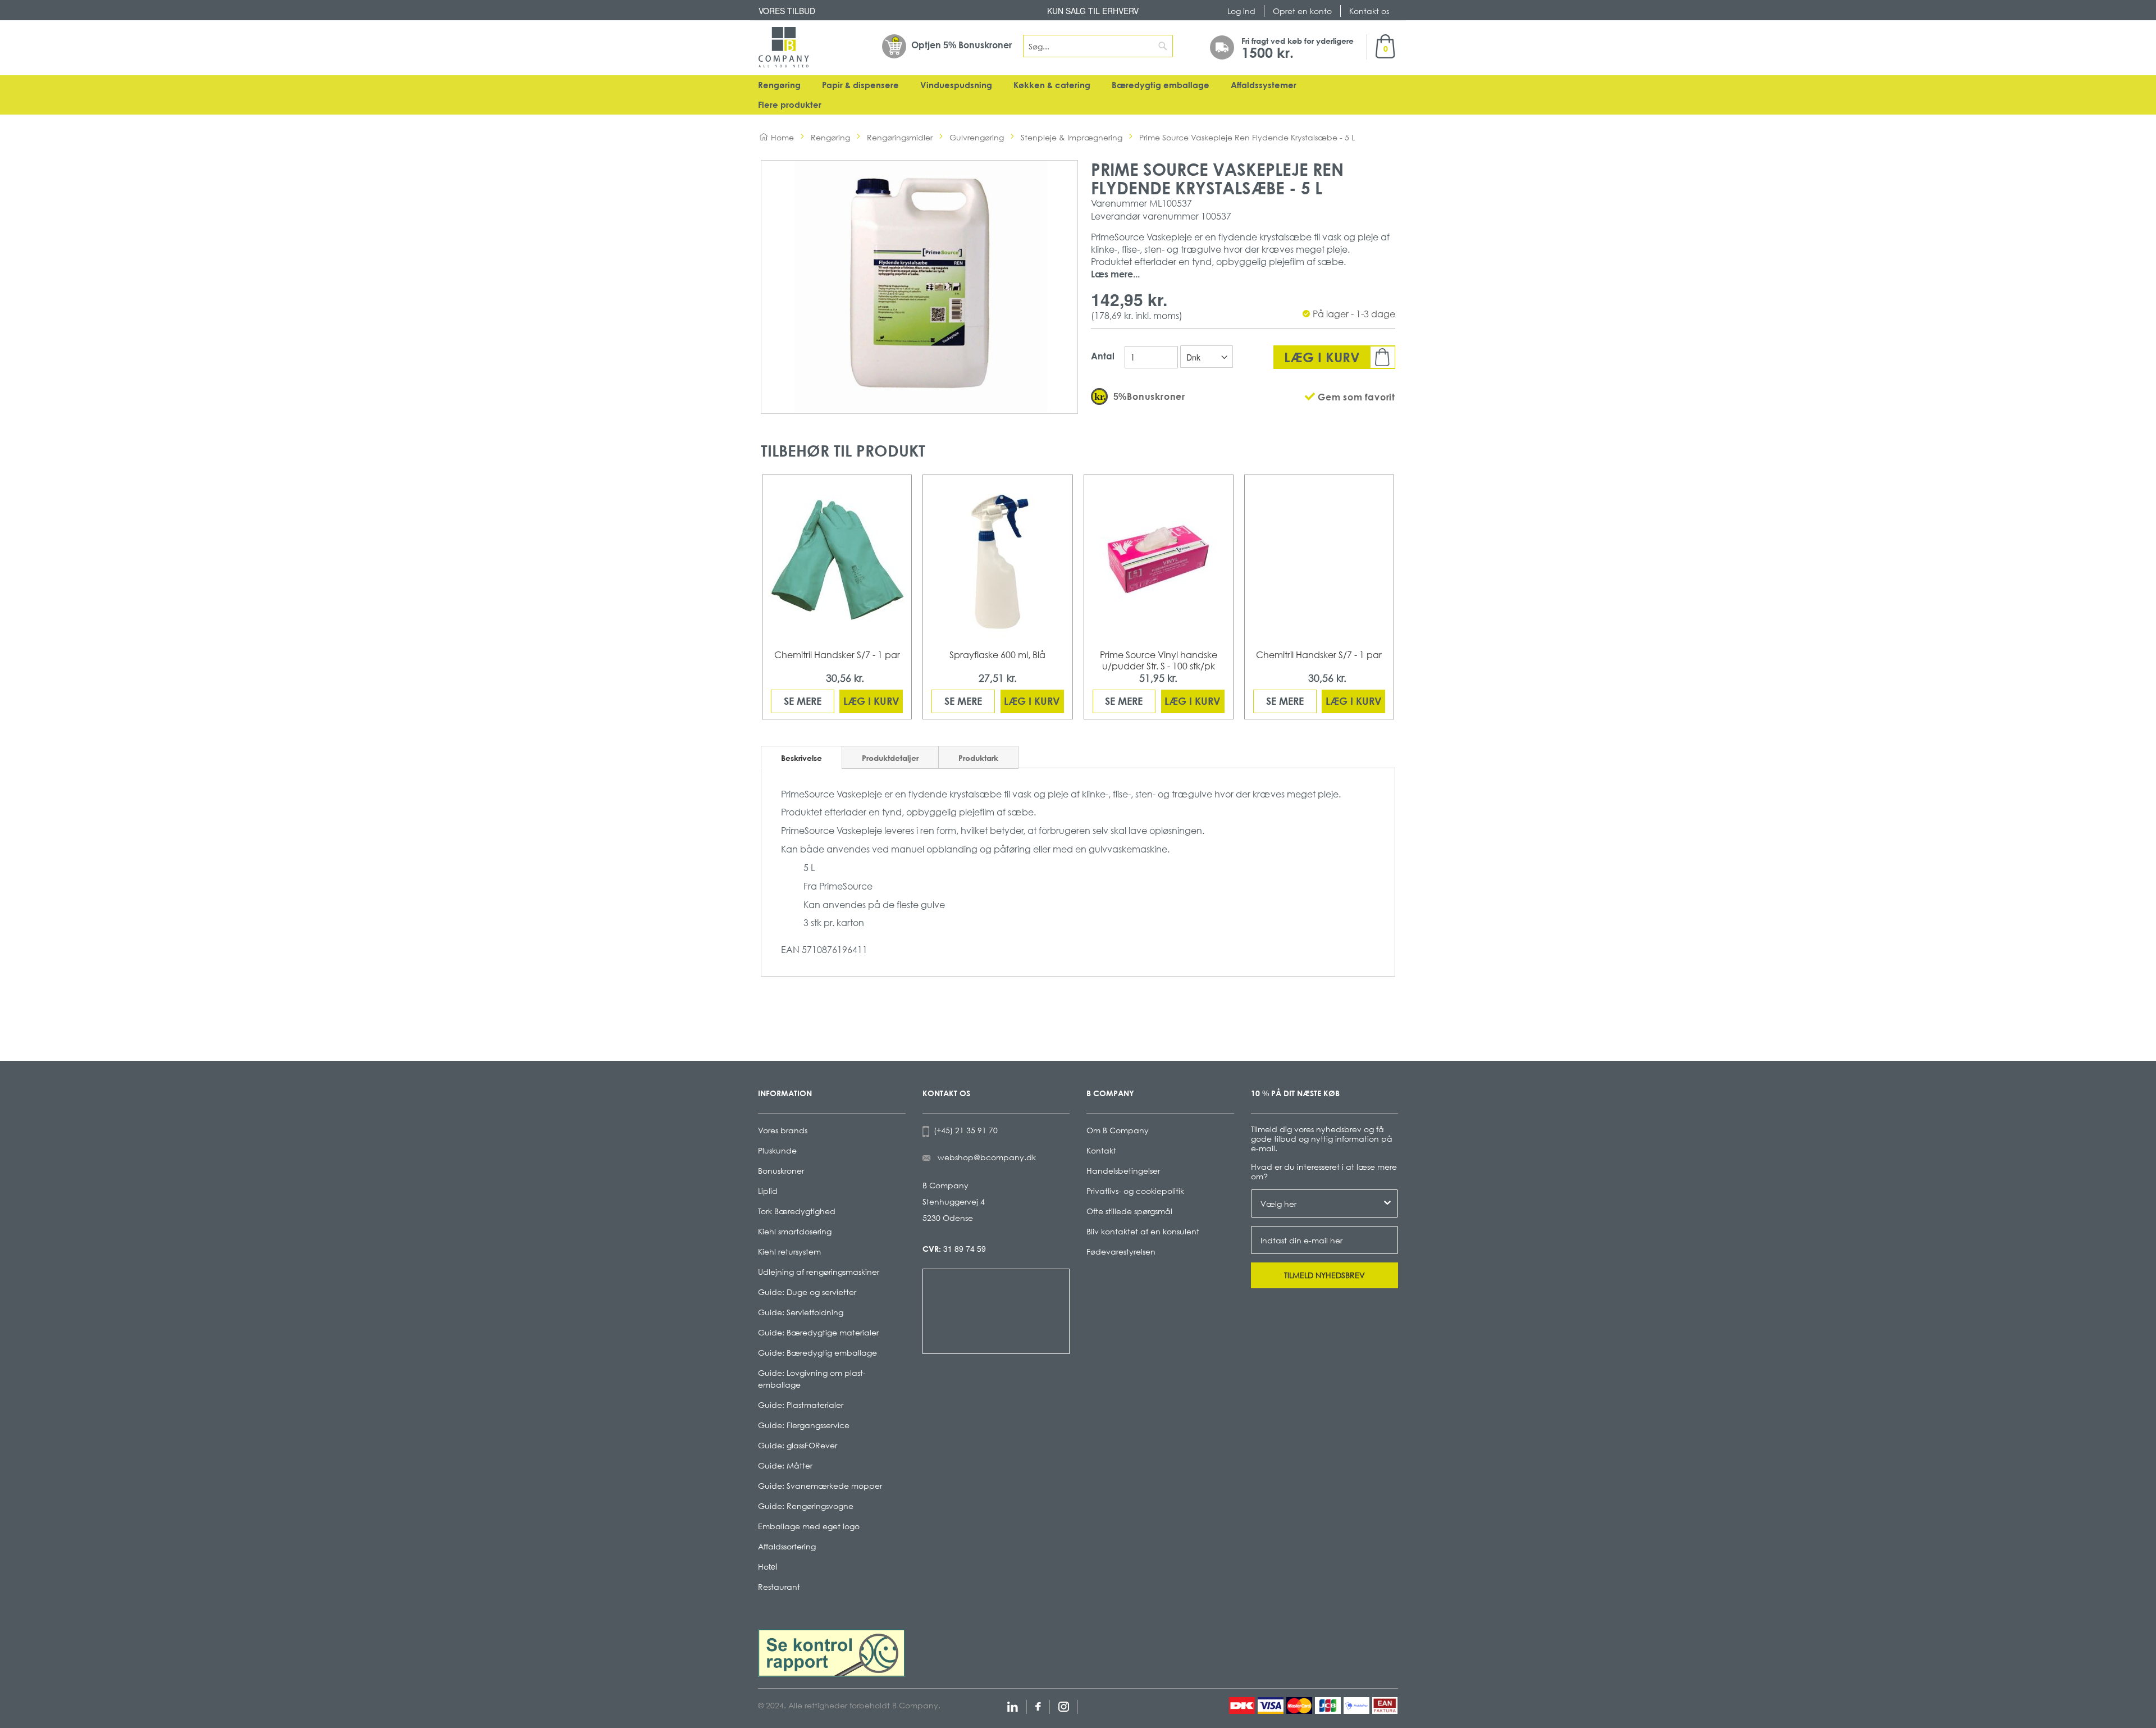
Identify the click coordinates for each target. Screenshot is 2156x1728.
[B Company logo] (784, 47)
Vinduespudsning (956, 85)
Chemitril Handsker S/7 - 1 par (837, 655)
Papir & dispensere (860, 85)
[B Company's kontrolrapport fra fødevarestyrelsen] (832, 1652)
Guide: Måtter (785, 1465)
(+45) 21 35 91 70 (963, 1130)
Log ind (1241, 11)
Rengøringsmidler (900, 137)
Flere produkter (790, 105)
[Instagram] (1064, 1705)
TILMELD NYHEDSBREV (1324, 1275)
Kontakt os (1369, 11)
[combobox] (1098, 46)
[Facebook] (1038, 1705)
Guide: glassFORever (798, 1445)
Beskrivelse (801, 758)
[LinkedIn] (1013, 1705)
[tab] (801, 757)
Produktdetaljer (890, 758)
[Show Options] (1387, 1203)
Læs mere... (1115, 274)
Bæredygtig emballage (1161, 85)
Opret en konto (1302, 11)
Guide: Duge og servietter (807, 1292)
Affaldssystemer (1264, 85)
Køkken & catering (1052, 85)
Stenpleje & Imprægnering (1072, 137)
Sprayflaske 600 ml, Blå (997, 655)
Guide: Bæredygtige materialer (818, 1332)
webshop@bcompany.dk (987, 1157)
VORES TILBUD (787, 11)
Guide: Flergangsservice (804, 1425)
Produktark (978, 758)
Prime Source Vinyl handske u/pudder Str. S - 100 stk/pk (1159, 660)
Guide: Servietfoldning (801, 1312)
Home (782, 137)
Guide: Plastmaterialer (801, 1405)
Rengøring (779, 85)
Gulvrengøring (977, 137)
